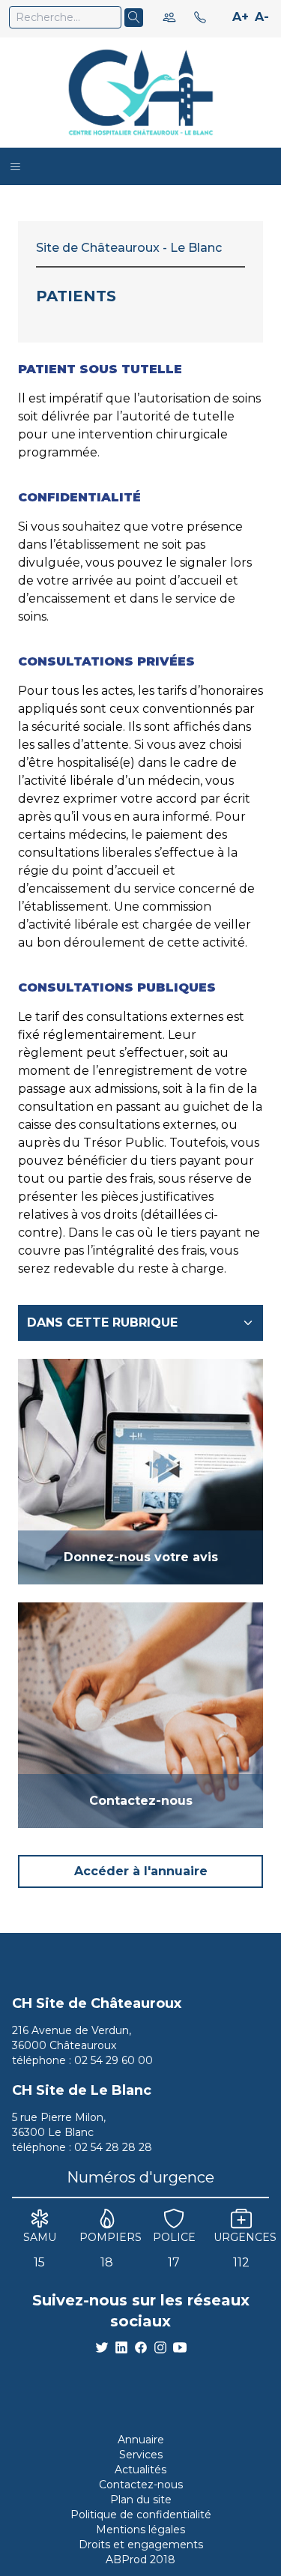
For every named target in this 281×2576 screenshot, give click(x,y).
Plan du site (141, 2500)
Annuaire (141, 2440)
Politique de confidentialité (141, 2515)
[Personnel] (169, 17)
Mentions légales (140, 2530)
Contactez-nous (141, 2485)
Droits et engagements (141, 2545)
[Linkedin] (121, 2347)
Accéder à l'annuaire (141, 1871)
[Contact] (200, 17)
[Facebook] (141, 2347)
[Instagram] (160, 2347)
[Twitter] (102, 2347)
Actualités (140, 2470)
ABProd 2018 (140, 2560)
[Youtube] (180, 2347)
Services (141, 2455)
